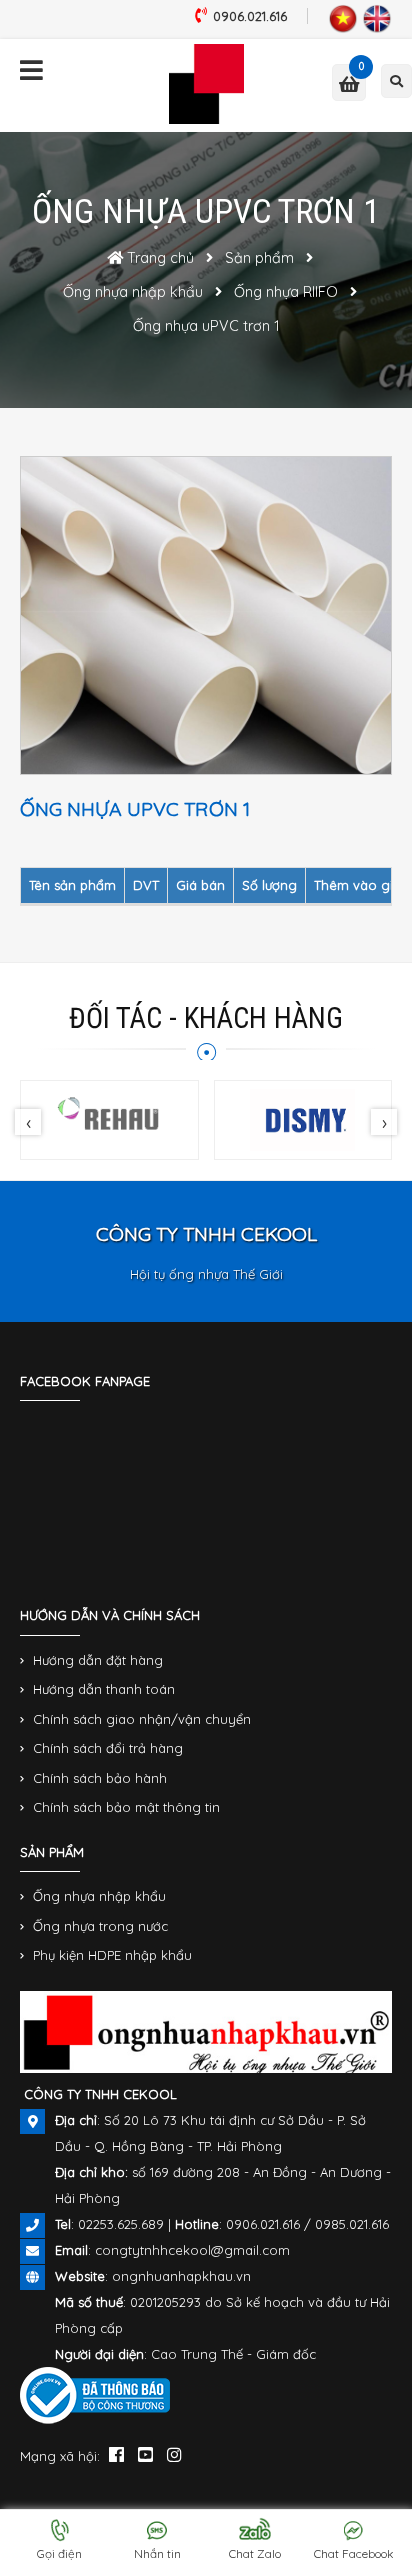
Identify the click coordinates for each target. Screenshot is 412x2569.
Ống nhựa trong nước (100, 1926)
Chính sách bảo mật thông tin (126, 1807)
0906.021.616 (250, 16)
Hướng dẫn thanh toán (104, 1689)
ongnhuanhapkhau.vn (181, 2276)
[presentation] (28, 1122)
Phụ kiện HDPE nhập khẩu (112, 1955)
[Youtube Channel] (145, 2454)
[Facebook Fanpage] (116, 2454)
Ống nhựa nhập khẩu (99, 1896)
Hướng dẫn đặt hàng (98, 1660)
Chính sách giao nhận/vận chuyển (142, 1719)
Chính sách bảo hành (100, 1778)
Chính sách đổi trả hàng (108, 1748)
